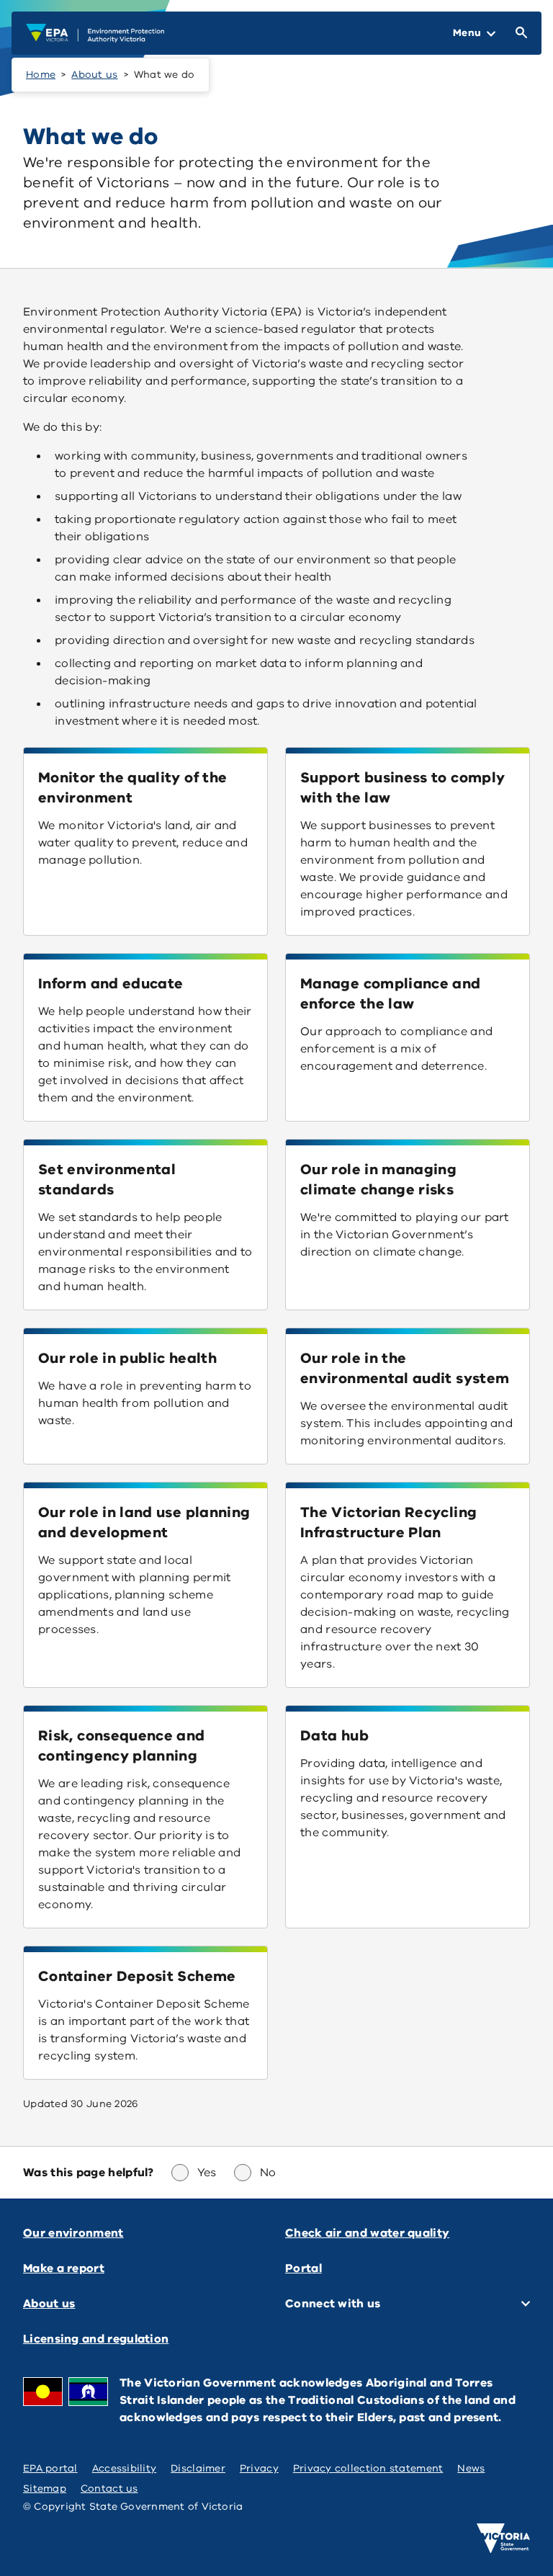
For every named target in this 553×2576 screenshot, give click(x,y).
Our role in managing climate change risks (378, 1180)
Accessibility (125, 2468)
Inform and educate (111, 984)
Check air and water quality (367, 2233)
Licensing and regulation (96, 2339)
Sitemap (45, 2488)
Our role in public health (127, 1358)
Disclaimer (198, 2468)
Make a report (64, 2268)
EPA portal (50, 2468)
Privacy (259, 2468)
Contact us (109, 2488)
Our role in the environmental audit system (405, 1368)
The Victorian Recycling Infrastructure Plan (388, 1522)
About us (94, 75)
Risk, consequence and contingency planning (122, 1746)
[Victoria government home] (503, 2539)
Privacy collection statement (368, 2468)
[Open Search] (518, 33)
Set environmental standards (107, 1180)
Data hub (334, 1736)
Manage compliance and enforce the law (391, 994)
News (471, 2468)
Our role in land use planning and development (144, 1522)
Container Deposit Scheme (137, 1976)
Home (41, 75)
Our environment (73, 2233)
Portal (304, 2268)
